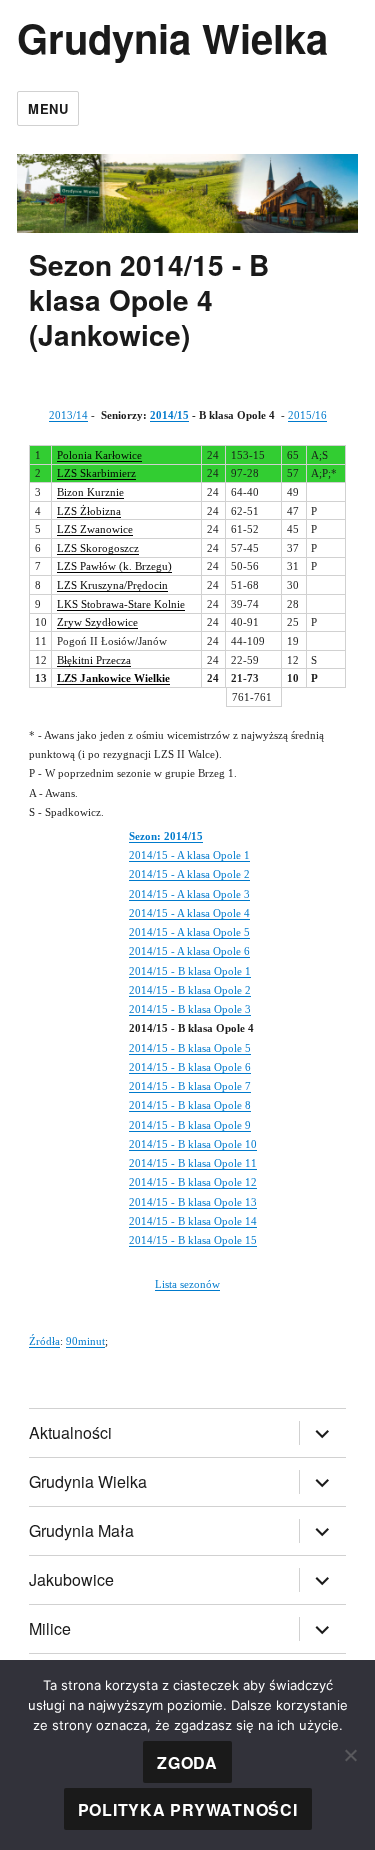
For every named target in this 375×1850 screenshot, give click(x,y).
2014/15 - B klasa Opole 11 (193, 1163)
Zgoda (187, 1762)
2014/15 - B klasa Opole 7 (190, 1086)
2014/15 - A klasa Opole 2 (189, 874)
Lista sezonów (187, 1284)
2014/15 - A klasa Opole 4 (189, 913)
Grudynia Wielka (172, 37)
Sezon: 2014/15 (166, 836)
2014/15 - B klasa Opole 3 (190, 1009)
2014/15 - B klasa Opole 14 (193, 1221)
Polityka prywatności (188, 1809)
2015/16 (307, 415)
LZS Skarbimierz (96, 473)
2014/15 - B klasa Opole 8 (190, 1105)
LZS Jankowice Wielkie (113, 678)
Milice (50, 1628)
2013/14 (68, 415)
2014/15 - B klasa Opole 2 (190, 990)
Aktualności (70, 1432)
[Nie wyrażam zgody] (350, 1755)
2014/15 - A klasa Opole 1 (189, 855)
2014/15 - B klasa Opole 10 (193, 1144)
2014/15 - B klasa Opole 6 (190, 1067)
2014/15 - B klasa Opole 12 (193, 1182)
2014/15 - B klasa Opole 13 (193, 1202)
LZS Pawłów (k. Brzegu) (114, 566)
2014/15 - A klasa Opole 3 (189, 894)
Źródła (44, 1341)
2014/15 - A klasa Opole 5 (189, 932)
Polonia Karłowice (99, 455)
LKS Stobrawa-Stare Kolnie (121, 604)
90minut (85, 1341)
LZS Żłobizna (89, 511)
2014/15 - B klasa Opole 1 (190, 971)
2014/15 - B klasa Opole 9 (190, 1125)
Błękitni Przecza (94, 660)
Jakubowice (71, 1579)
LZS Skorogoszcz (98, 548)
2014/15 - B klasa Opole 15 (193, 1240)
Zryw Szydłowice (97, 622)
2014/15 (169, 415)
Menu (48, 108)
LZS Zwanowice (95, 529)
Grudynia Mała (81, 1530)
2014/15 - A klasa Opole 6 (189, 951)
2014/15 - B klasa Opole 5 (190, 1048)
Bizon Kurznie (90, 492)
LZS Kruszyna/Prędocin (112, 585)
